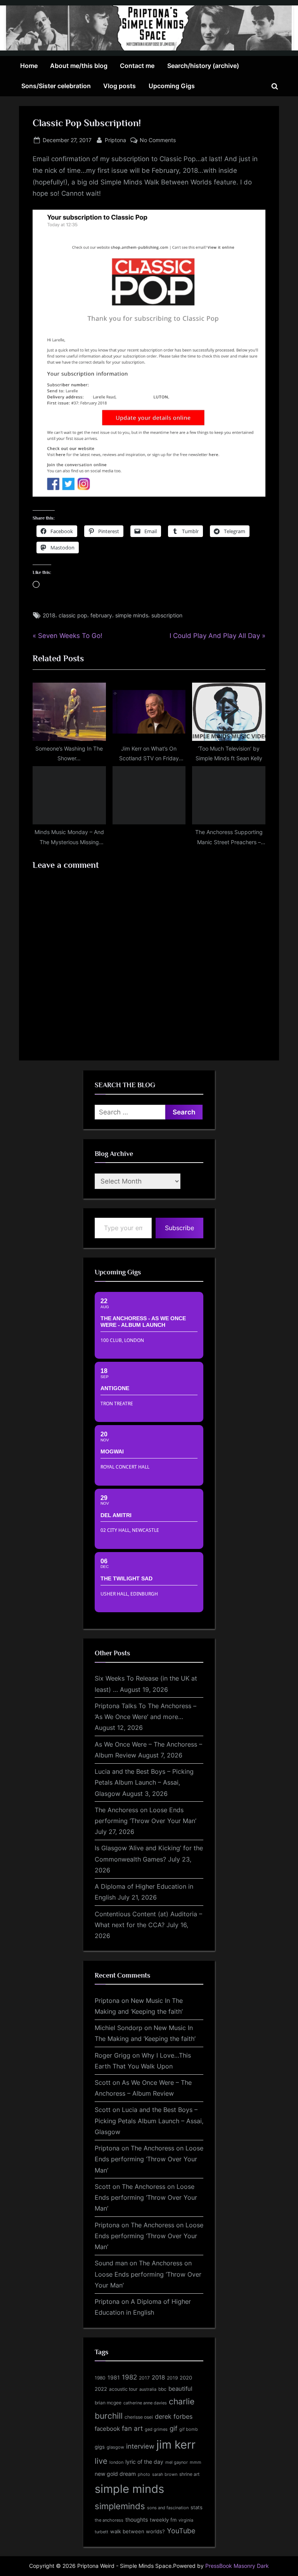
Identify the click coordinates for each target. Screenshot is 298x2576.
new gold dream (115, 2474)
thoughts (137, 2520)
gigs (100, 2447)
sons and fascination (168, 2508)
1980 (100, 2378)
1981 (114, 2377)
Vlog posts (120, 86)
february (101, 615)
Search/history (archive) (203, 66)
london (116, 2462)
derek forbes (174, 2417)
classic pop (73, 615)
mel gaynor (177, 2462)
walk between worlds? (138, 2532)
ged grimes (156, 2429)
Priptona (115, 140)
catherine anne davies (145, 2403)
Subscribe (179, 1228)
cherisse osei (139, 2417)
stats (197, 2507)
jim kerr (176, 2445)
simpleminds (120, 2506)
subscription (167, 615)
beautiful (180, 2389)
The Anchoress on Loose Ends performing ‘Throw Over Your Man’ (149, 2159)
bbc (162, 2389)
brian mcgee (108, 2403)
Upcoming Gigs (172, 86)
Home (29, 66)
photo (144, 2474)
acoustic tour (123, 2389)
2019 (172, 2378)
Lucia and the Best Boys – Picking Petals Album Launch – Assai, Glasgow (144, 1783)
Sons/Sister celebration (56, 86)
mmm (196, 2462)
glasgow (115, 2447)
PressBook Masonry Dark (237, 2566)
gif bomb (189, 2429)
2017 (144, 2378)
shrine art (189, 2474)
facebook (107, 2429)
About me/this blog (79, 66)
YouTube (181, 2531)
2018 (49, 615)
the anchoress (109, 2520)
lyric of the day (144, 2462)
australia (148, 2389)
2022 (101, 2389)
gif (173, 2428)
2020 (186, 2378)
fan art (132, 2428)
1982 (129, 2377)
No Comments (158, 141)
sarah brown (165, 2474)
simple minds (132, 615)
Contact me (137, 66)
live (101, 2461)
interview (140, 2446)
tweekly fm (163, 2520)
